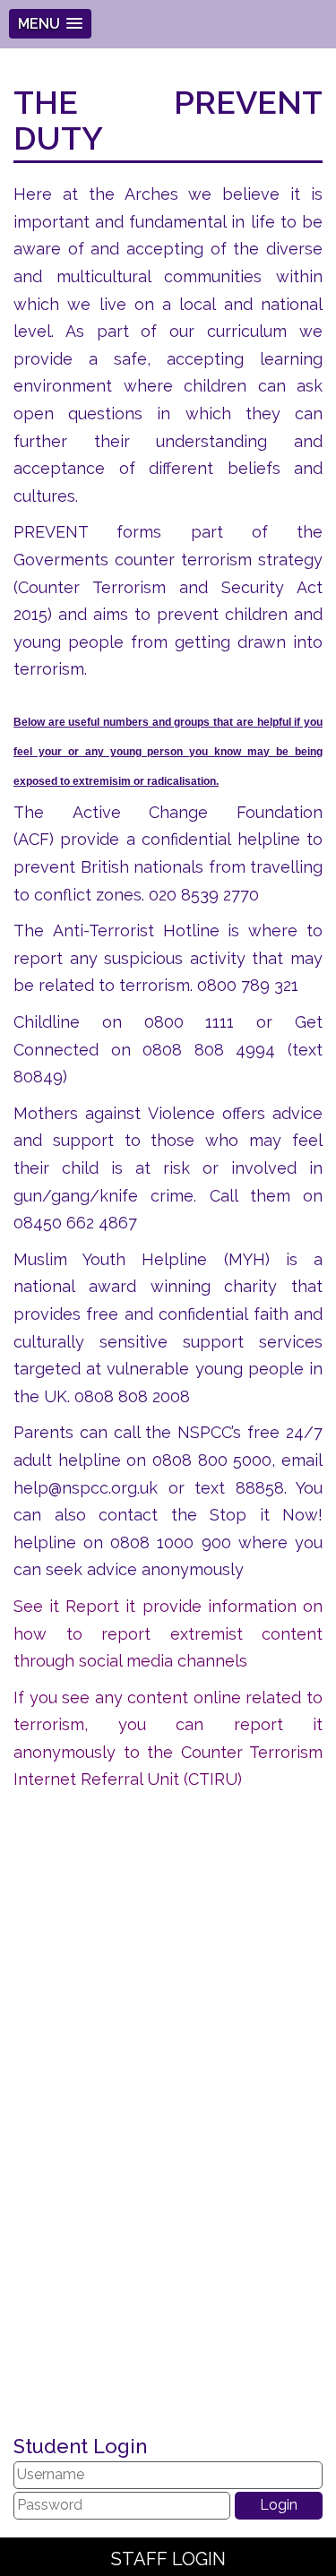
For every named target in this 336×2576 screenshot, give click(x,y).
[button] (50, 24)
